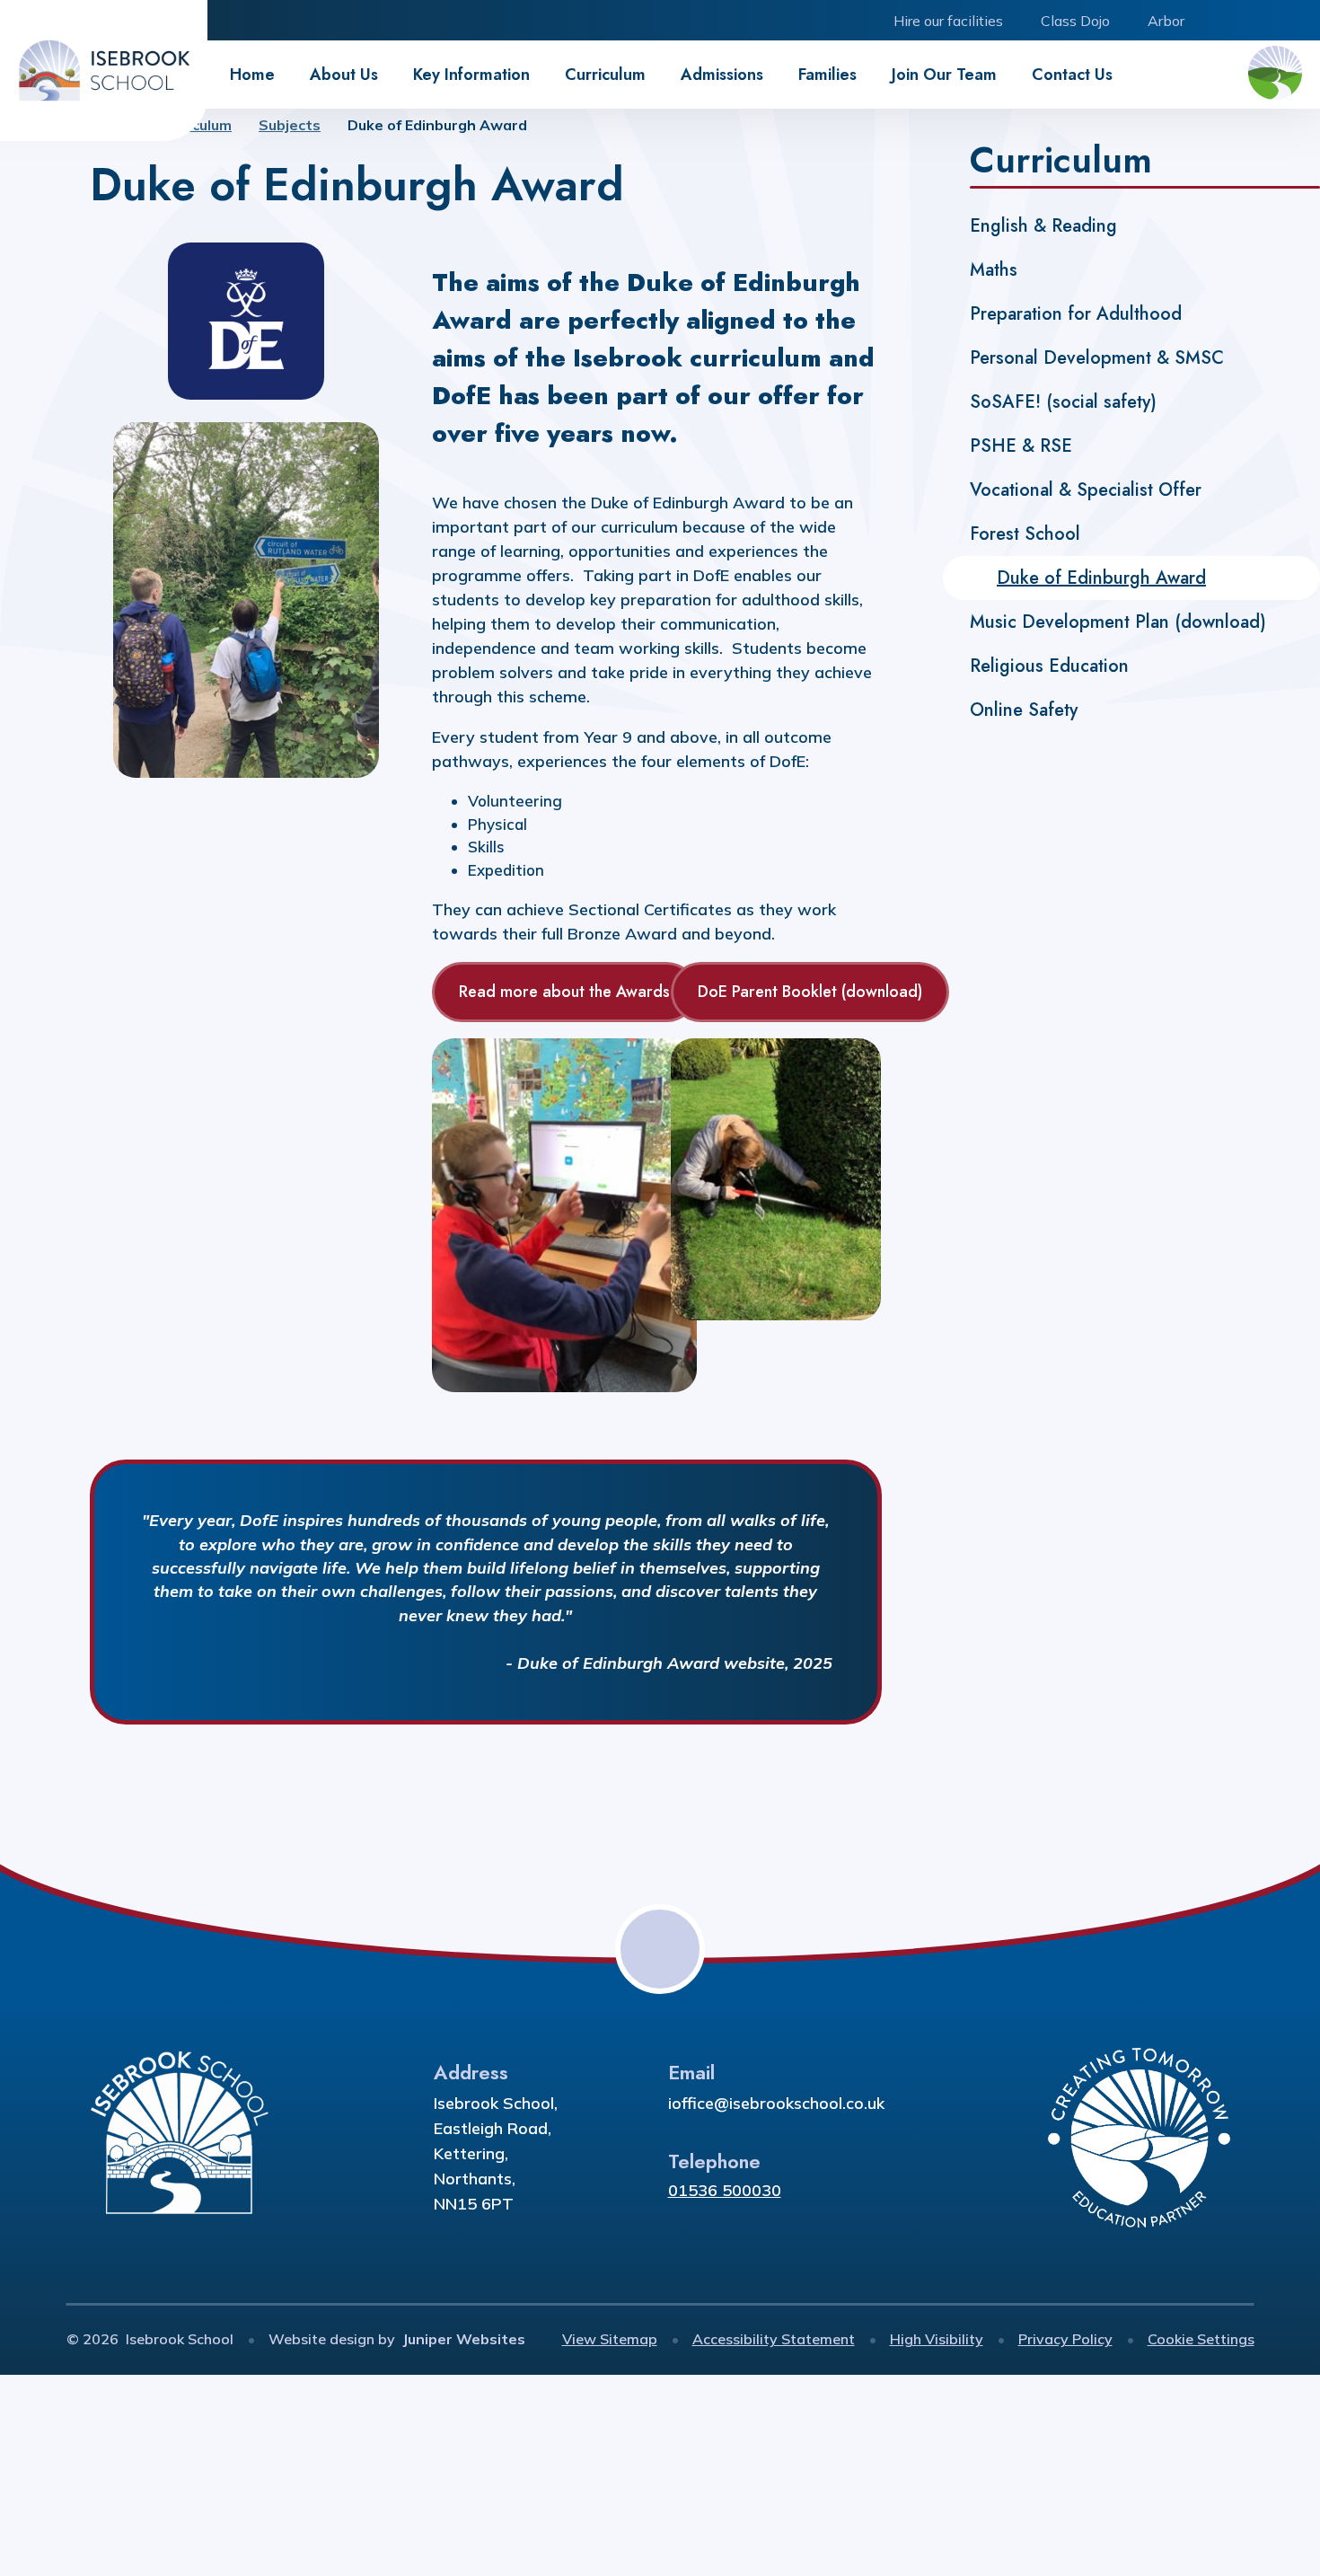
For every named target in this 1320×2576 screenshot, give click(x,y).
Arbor (1166, 21)
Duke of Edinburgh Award (437, 125)
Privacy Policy (1065, 2339)
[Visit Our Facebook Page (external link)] (1219, 20)
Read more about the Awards (564, 992)
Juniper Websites (464, 2339)
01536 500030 (725, 2190)
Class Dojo (1075, 21)
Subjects (290, 125)
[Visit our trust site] (1275, 75)
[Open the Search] (1300, 20)
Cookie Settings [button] (1201, 2339)
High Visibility (937, 2339)
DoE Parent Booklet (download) (810, 992)
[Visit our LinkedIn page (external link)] (1259, 20)
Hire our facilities (948, 21)
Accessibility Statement (774, 2339)
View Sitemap (610, 2339)
